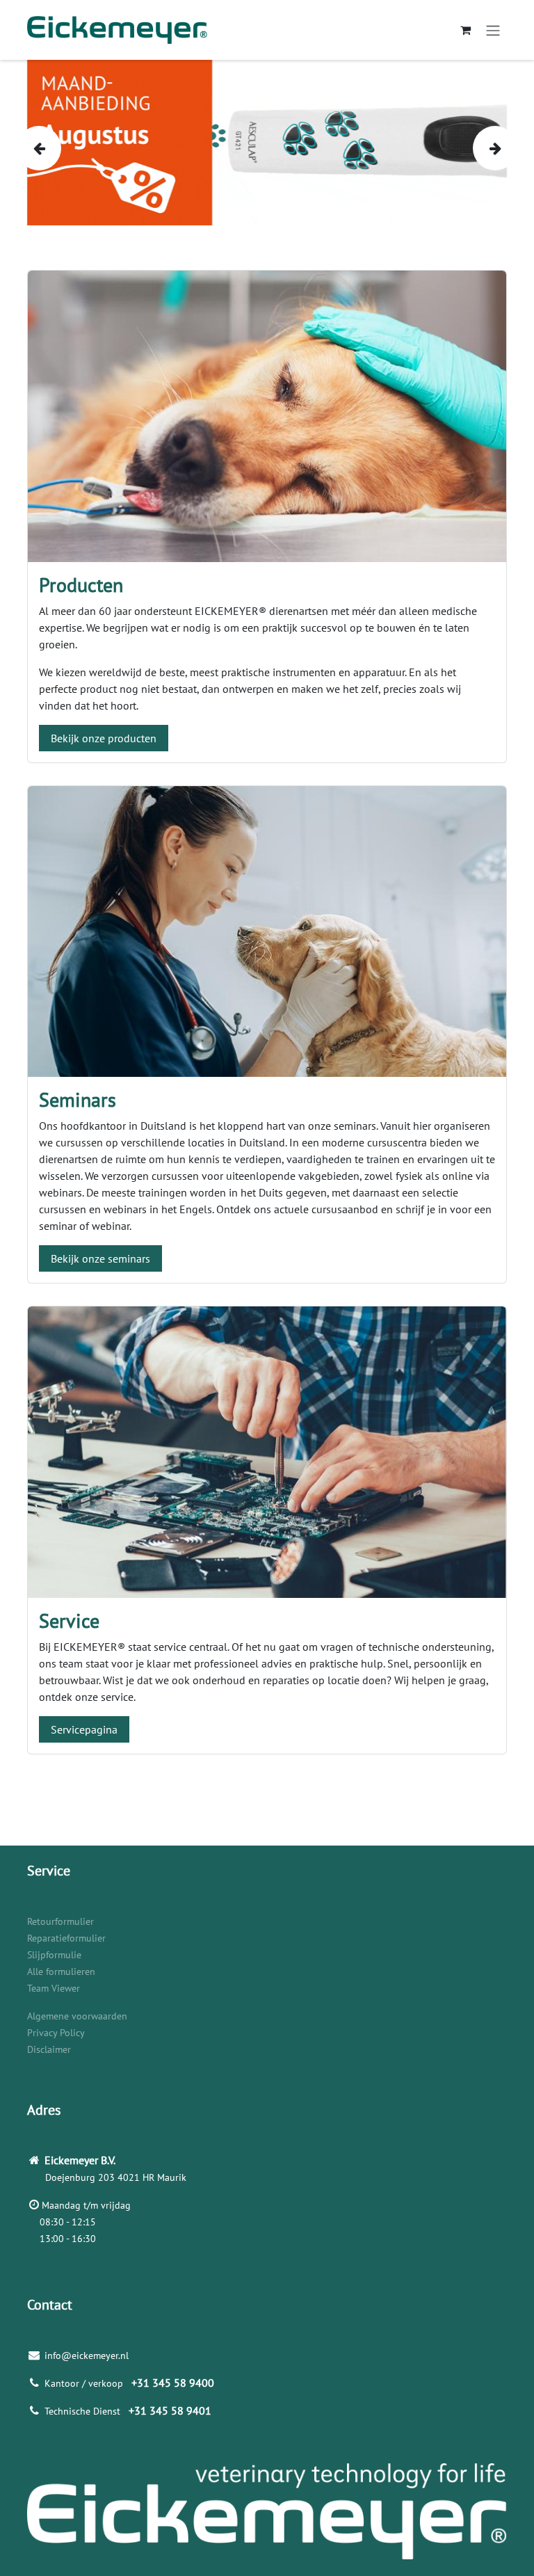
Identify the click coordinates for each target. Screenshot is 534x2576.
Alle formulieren (61, 1971)
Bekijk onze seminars (100, 1258)
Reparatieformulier (66, 1938)
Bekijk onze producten (104, 738)
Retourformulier (60, 1921)
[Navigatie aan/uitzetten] (493, 30)
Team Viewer (54, 1988)
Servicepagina (84, 1729)
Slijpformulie (54, 1955)
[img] (38, 148)
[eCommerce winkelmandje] (465, 30)
